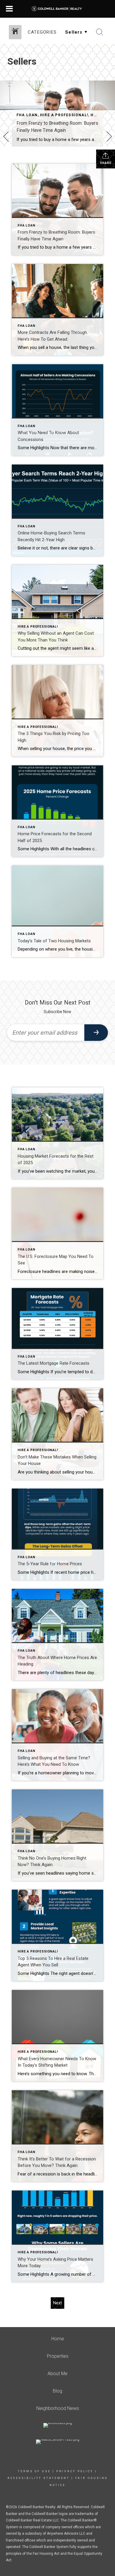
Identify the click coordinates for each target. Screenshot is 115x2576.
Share (106, 163)
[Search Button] (100, 32)
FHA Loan (27, 115)
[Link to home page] (58, 9)
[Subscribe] (96, 1033)
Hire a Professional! (64, 115)
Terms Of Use (34, 2471)
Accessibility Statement (38, 2478)
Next (57, 2303)
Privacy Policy (75, 2471)
